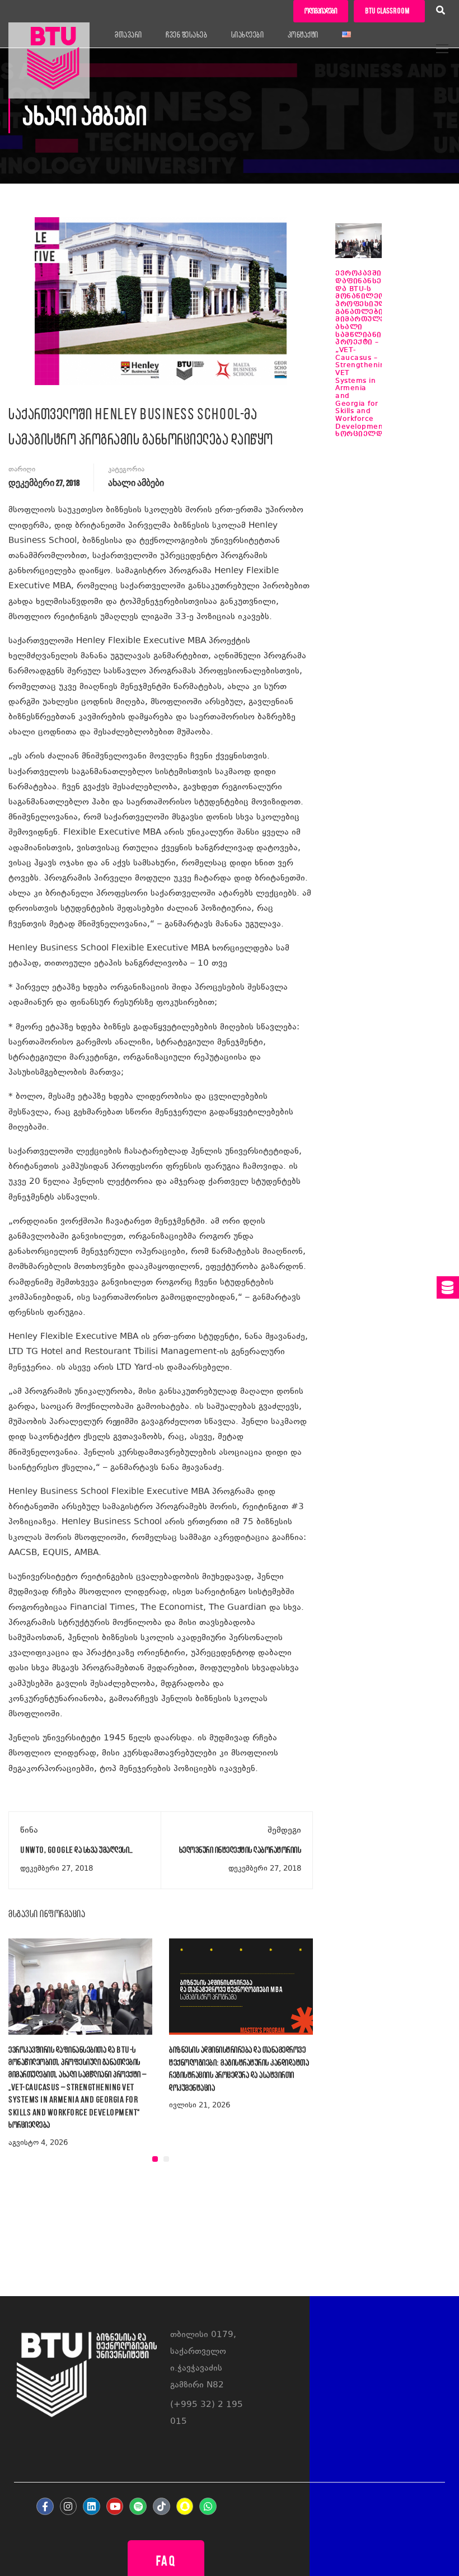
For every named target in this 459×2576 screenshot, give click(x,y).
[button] (155, 2159)
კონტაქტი (303, 35)
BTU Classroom (387, 11)
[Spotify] (138, 2506)
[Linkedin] (92, 2506)
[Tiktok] (161, 2506)
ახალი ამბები (136, 483)
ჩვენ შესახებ (186, 35)
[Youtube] (115, 2506)
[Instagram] (69, 2506)
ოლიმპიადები (321, 11)
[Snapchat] (185, 2506)
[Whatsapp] (208, 2506)
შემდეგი (284, 1831)
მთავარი (128, 35)
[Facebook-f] (45, 2506)
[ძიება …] (441, 12)
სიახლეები (248, 35)
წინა (29, 1831)
